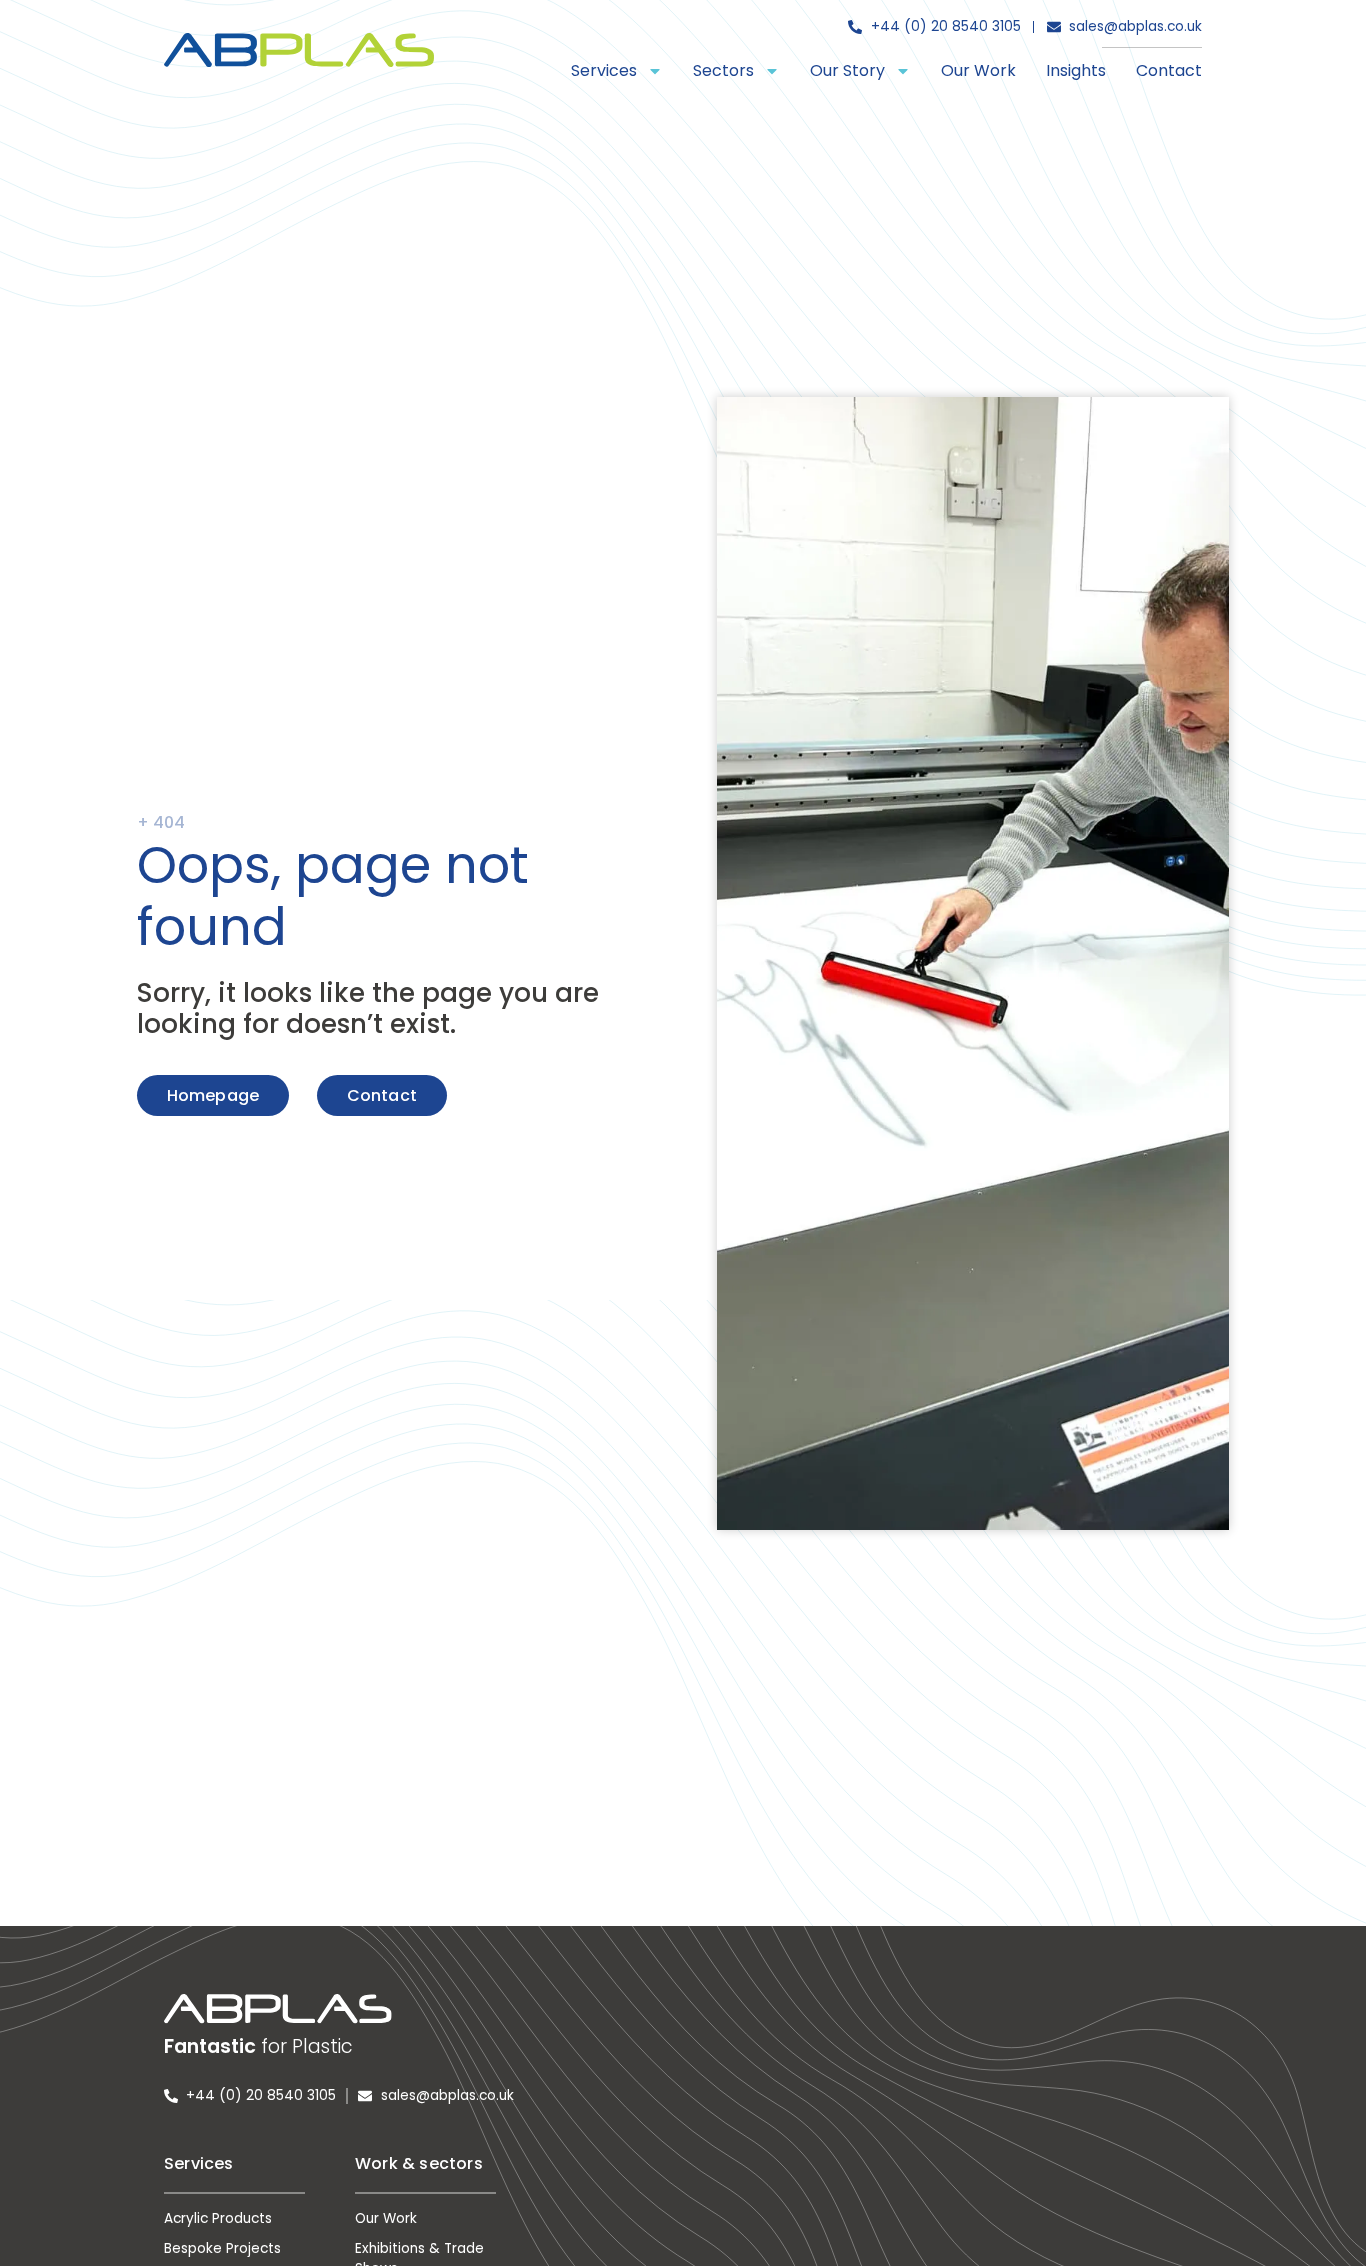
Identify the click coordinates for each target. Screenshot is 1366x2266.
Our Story (847, 70)
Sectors (723, 70)
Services (604, 70)
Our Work (978, 70)
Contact (1169, 70)
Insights (1076, 70)
